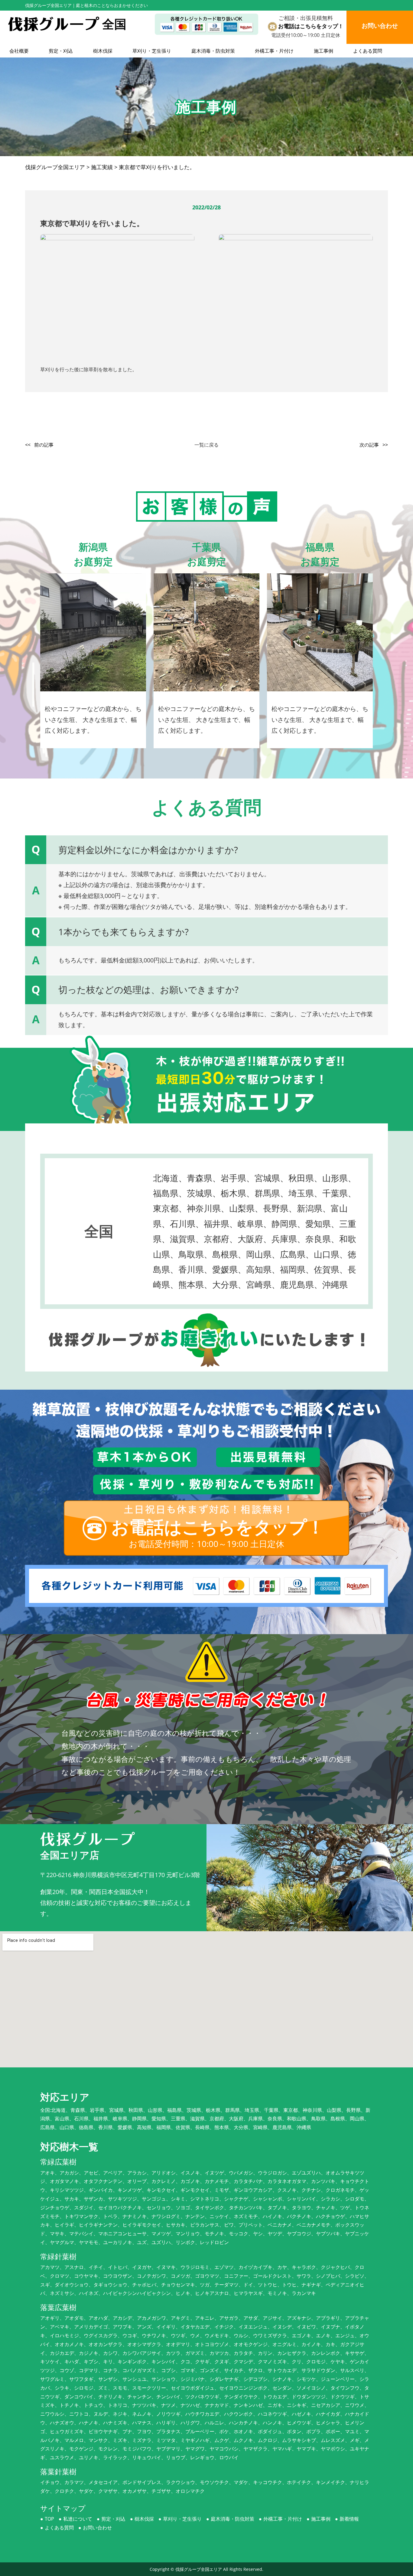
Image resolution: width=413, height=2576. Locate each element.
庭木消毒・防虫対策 (213, 51)
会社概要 (19, 51)
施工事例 (324, 51)
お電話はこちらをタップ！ (311, 26)
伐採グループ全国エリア (199, 2569)
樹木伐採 (103, 51)
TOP (49, 2519)
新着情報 (349, 2519)
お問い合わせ (97, 2528)
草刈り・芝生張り (152, 51)
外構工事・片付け (274, 51)
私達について (78, 2519)
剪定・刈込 (61, 51)
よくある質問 (368, 51)
